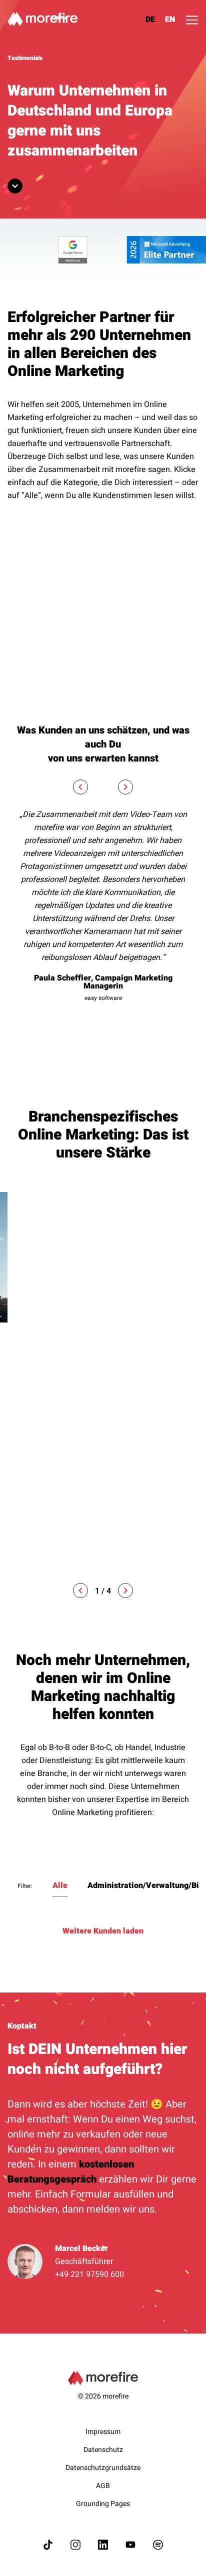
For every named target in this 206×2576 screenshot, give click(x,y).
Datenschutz (103, 2450)
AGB (103, 2486)
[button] (80, 1590)
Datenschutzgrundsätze (103, 2468)
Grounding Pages (103, 2504)
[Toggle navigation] (192, 20)
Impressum (103, 2432)
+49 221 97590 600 (89, 2274)
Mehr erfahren (35, 1550)
